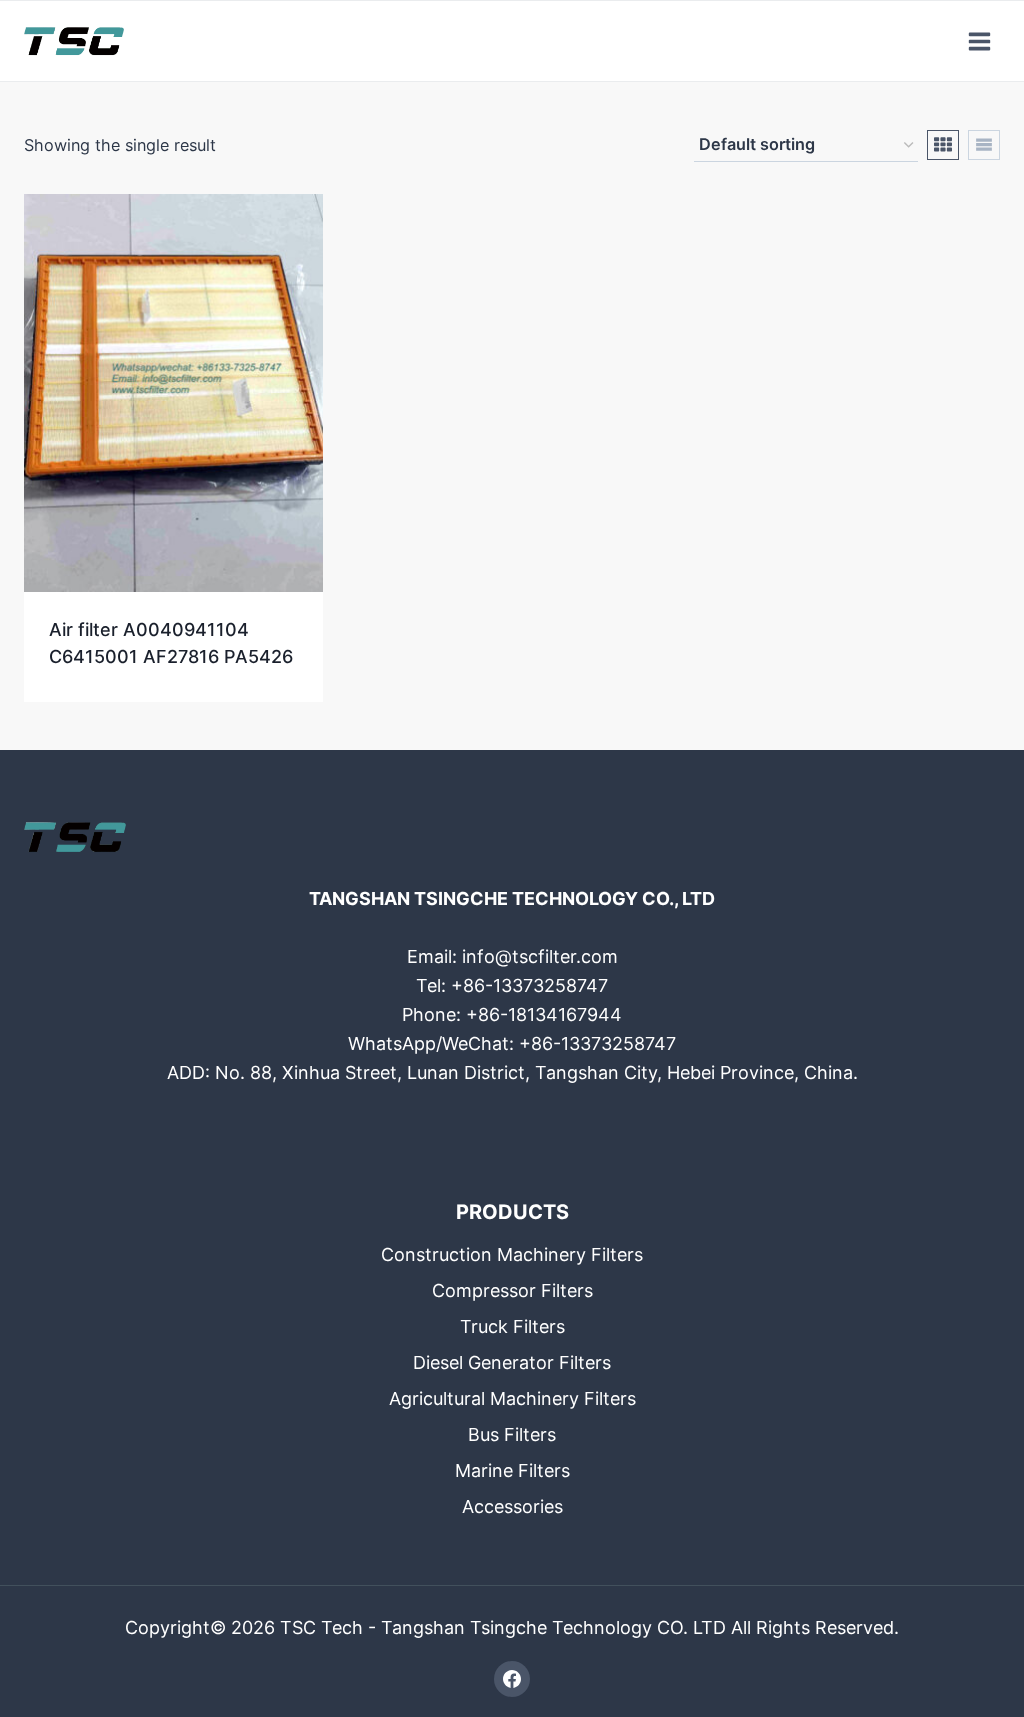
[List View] (984, 145)
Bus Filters (512, 1434)
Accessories (512, 1506)
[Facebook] (512, 1679)
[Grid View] (943, 145)
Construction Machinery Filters (512, 1254)
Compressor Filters (512, 1290)
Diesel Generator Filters (512, 1362)
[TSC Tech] (74, 41)
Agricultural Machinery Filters (512, 1398)
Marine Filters (512, 1470)
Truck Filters (512, 1326)
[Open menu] (979, 41)
